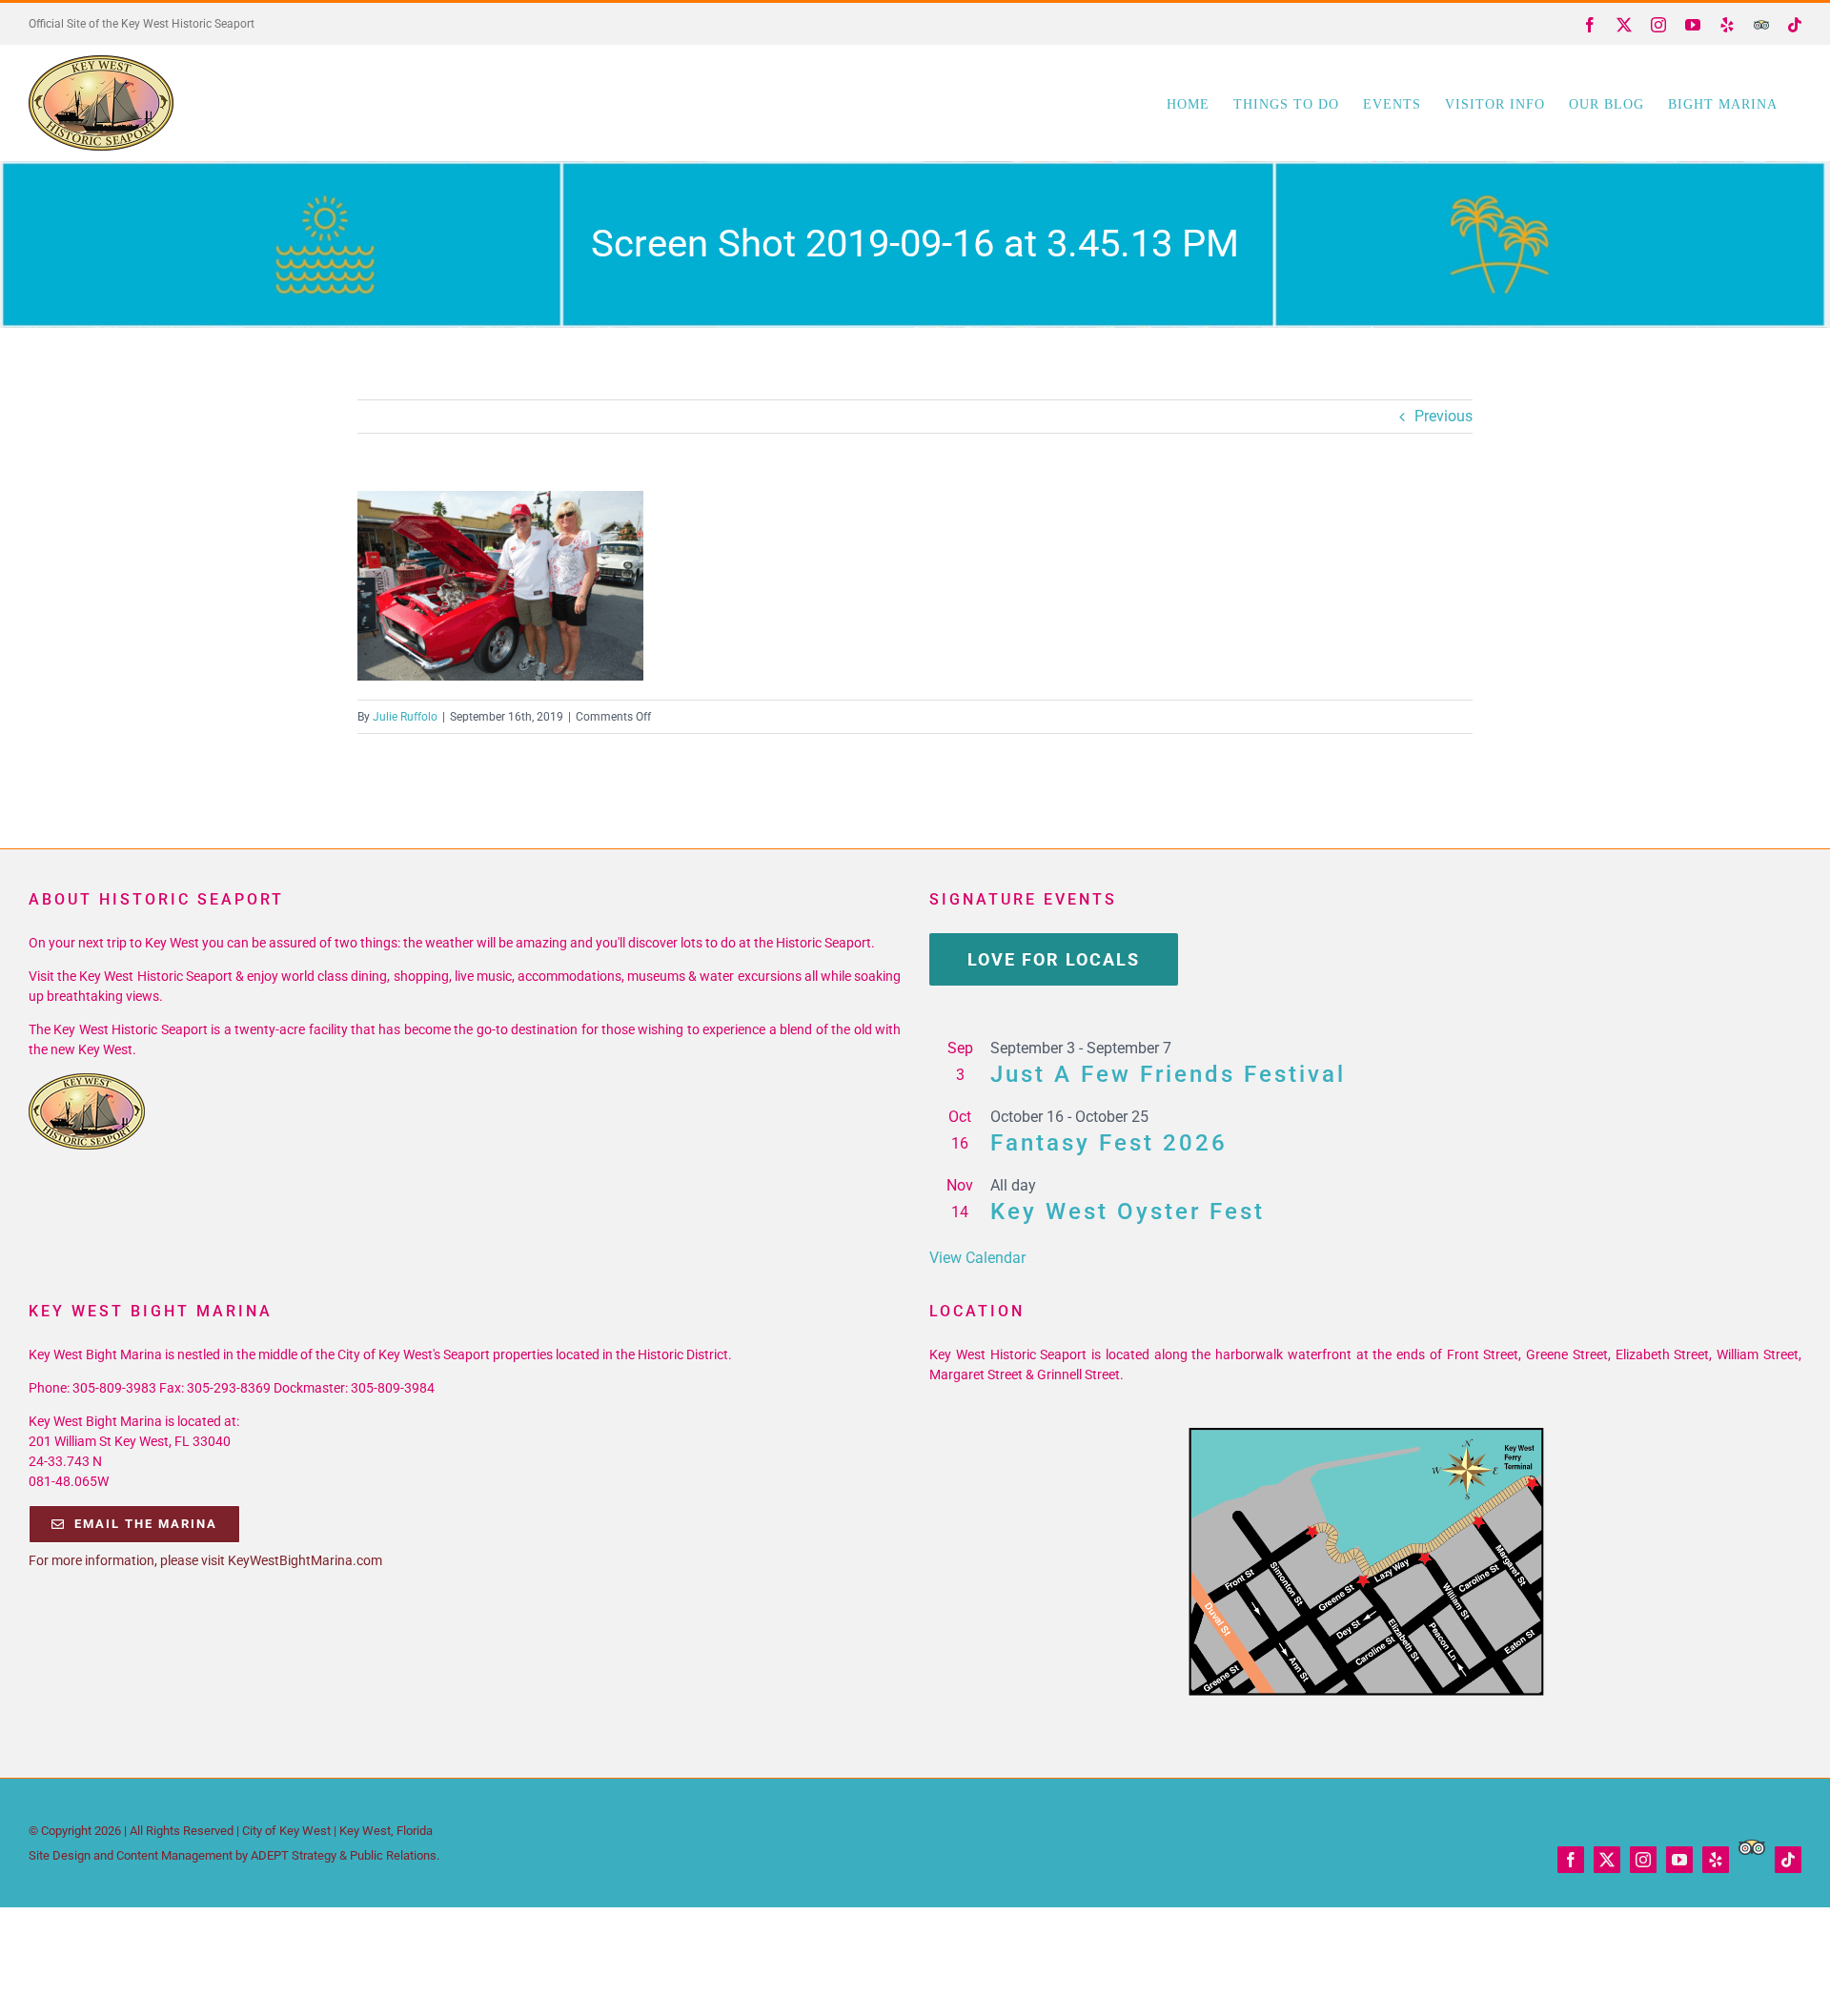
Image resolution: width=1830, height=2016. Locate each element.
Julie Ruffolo (405, 717)
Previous (1444, 416)
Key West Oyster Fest (1128, 1212)
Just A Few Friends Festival (1168, 1074)
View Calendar (977, 1258)
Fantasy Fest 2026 (1109, 1143)
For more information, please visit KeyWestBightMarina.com (205, 1560)
